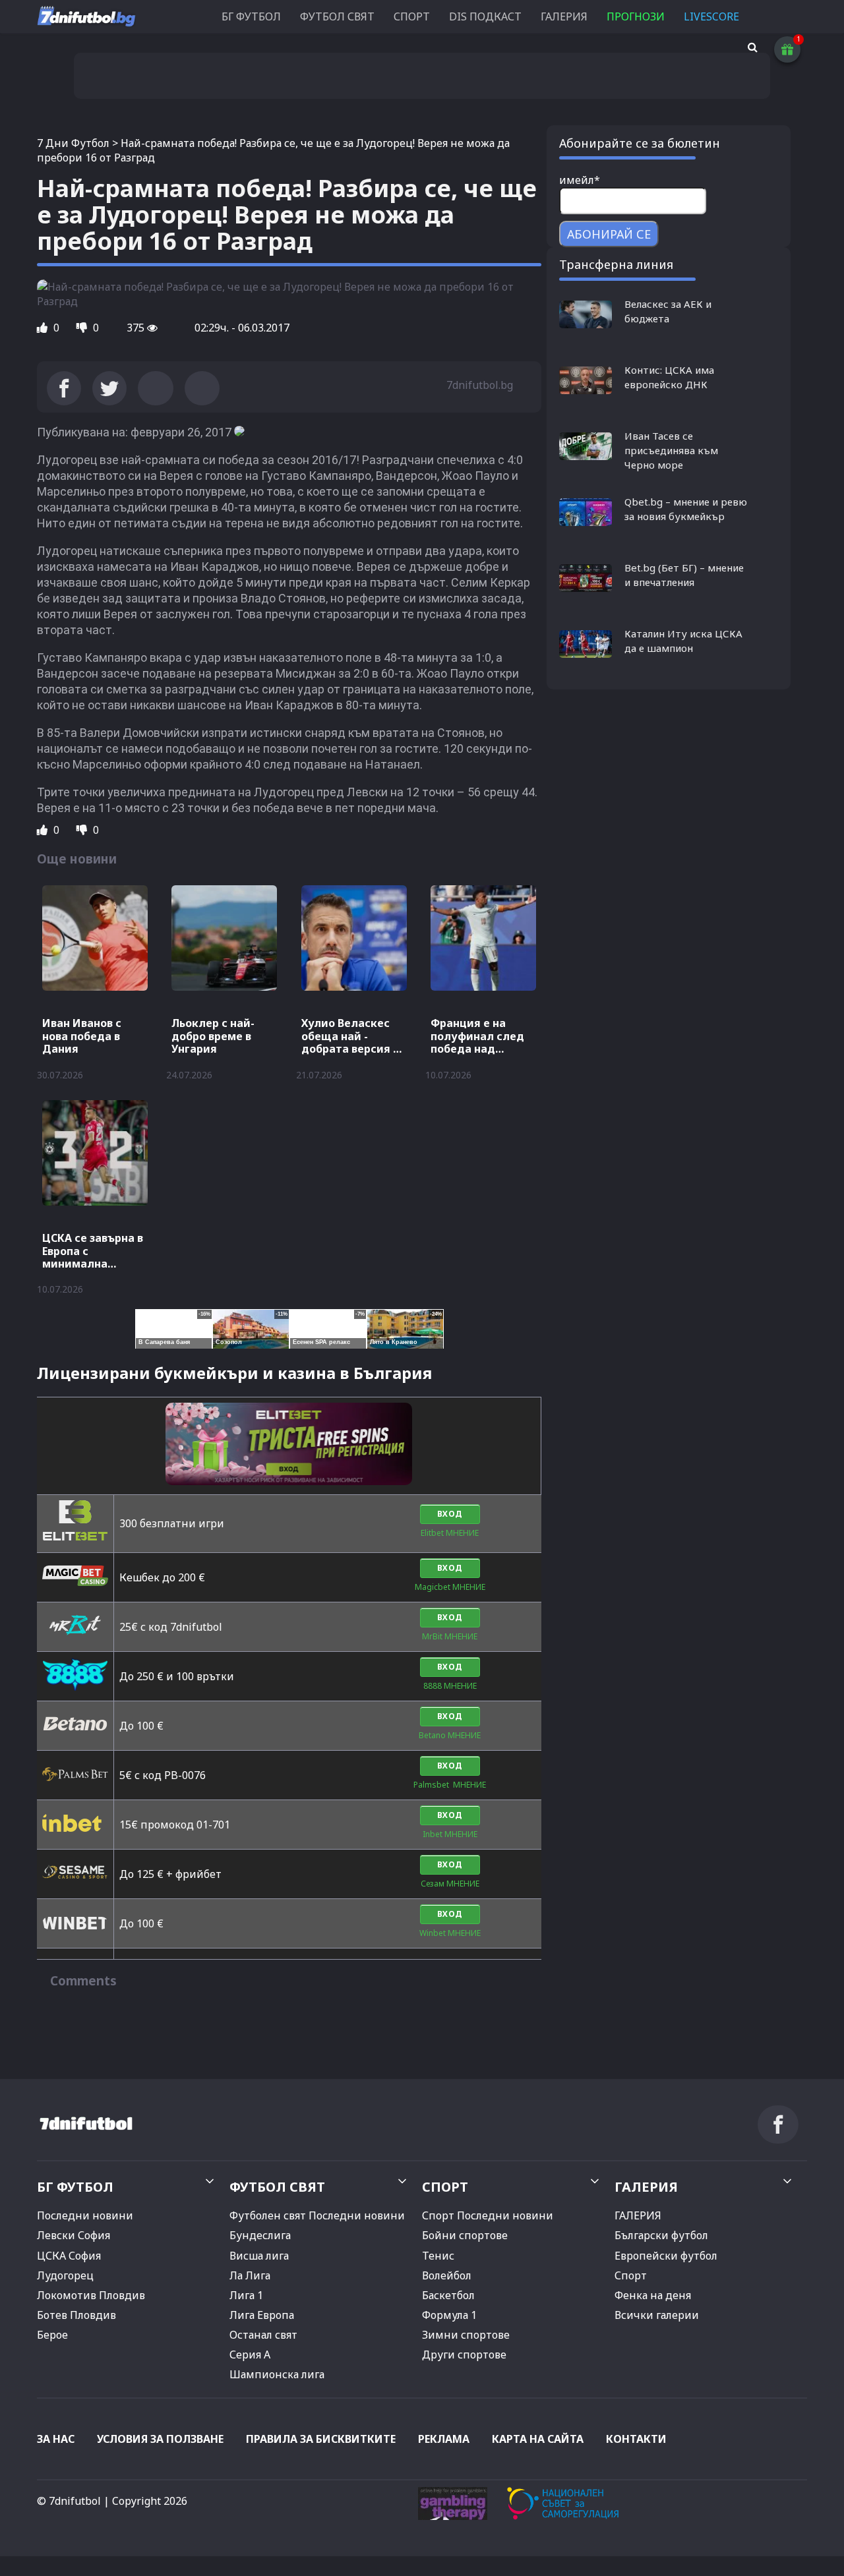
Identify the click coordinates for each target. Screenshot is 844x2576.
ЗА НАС (56, 2439)
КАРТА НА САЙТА (538, 2439)
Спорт (631, 2275)
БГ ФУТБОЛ (251, 16)
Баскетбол (448, 2295)
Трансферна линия (616, 264)
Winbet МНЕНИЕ (450, 1933)
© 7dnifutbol (69, 2501)
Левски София (74, 2235)
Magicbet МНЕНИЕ (450, 1587)
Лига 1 (246, 2295)
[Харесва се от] (44, 328)
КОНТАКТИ (636, 2439)
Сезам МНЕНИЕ (450, 1884)
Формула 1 (449, 2315)
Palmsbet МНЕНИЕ (450, 1785)
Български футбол (661, 2235)
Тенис (438, 2256)
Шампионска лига (277, 2374)
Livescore (711, 16)
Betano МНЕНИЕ (450, 1735)
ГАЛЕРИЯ (564, 16)
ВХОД (450, 1514)
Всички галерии (657, 2315)
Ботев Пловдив (76, 2315)
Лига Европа (262, 2315)
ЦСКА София (69, 2256)
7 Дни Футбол (73, 143)
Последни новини (85, 2215)
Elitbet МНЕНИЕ (450, 1533)
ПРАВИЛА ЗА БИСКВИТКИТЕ (321, 2439)
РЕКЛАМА (444, 2439)
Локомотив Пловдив (91, 2295)
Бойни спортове (465, 2235)
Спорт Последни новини (488, 2215)
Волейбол (447, 2275)
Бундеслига (260, 2235)
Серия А (250, 2355)
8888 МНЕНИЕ (450, 1686)
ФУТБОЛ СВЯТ (337, 16)
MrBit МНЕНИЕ (450, 1636)
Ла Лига (250, 2275)
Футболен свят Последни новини (317, 2215)
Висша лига (259, 2256)
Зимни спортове (466, 2335)
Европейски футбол (666, 2256)
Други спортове (464, 2355)
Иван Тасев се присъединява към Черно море (671, 450)
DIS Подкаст (485, 16)
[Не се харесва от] (83, 328)
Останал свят (263, 2335)
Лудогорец (65, 2275)
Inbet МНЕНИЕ (450, 1834)
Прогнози (636, 16)
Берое (52, 2335)
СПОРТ (412, 16)
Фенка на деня (653, 2295)
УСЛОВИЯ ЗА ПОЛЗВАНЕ (160, 2439)
